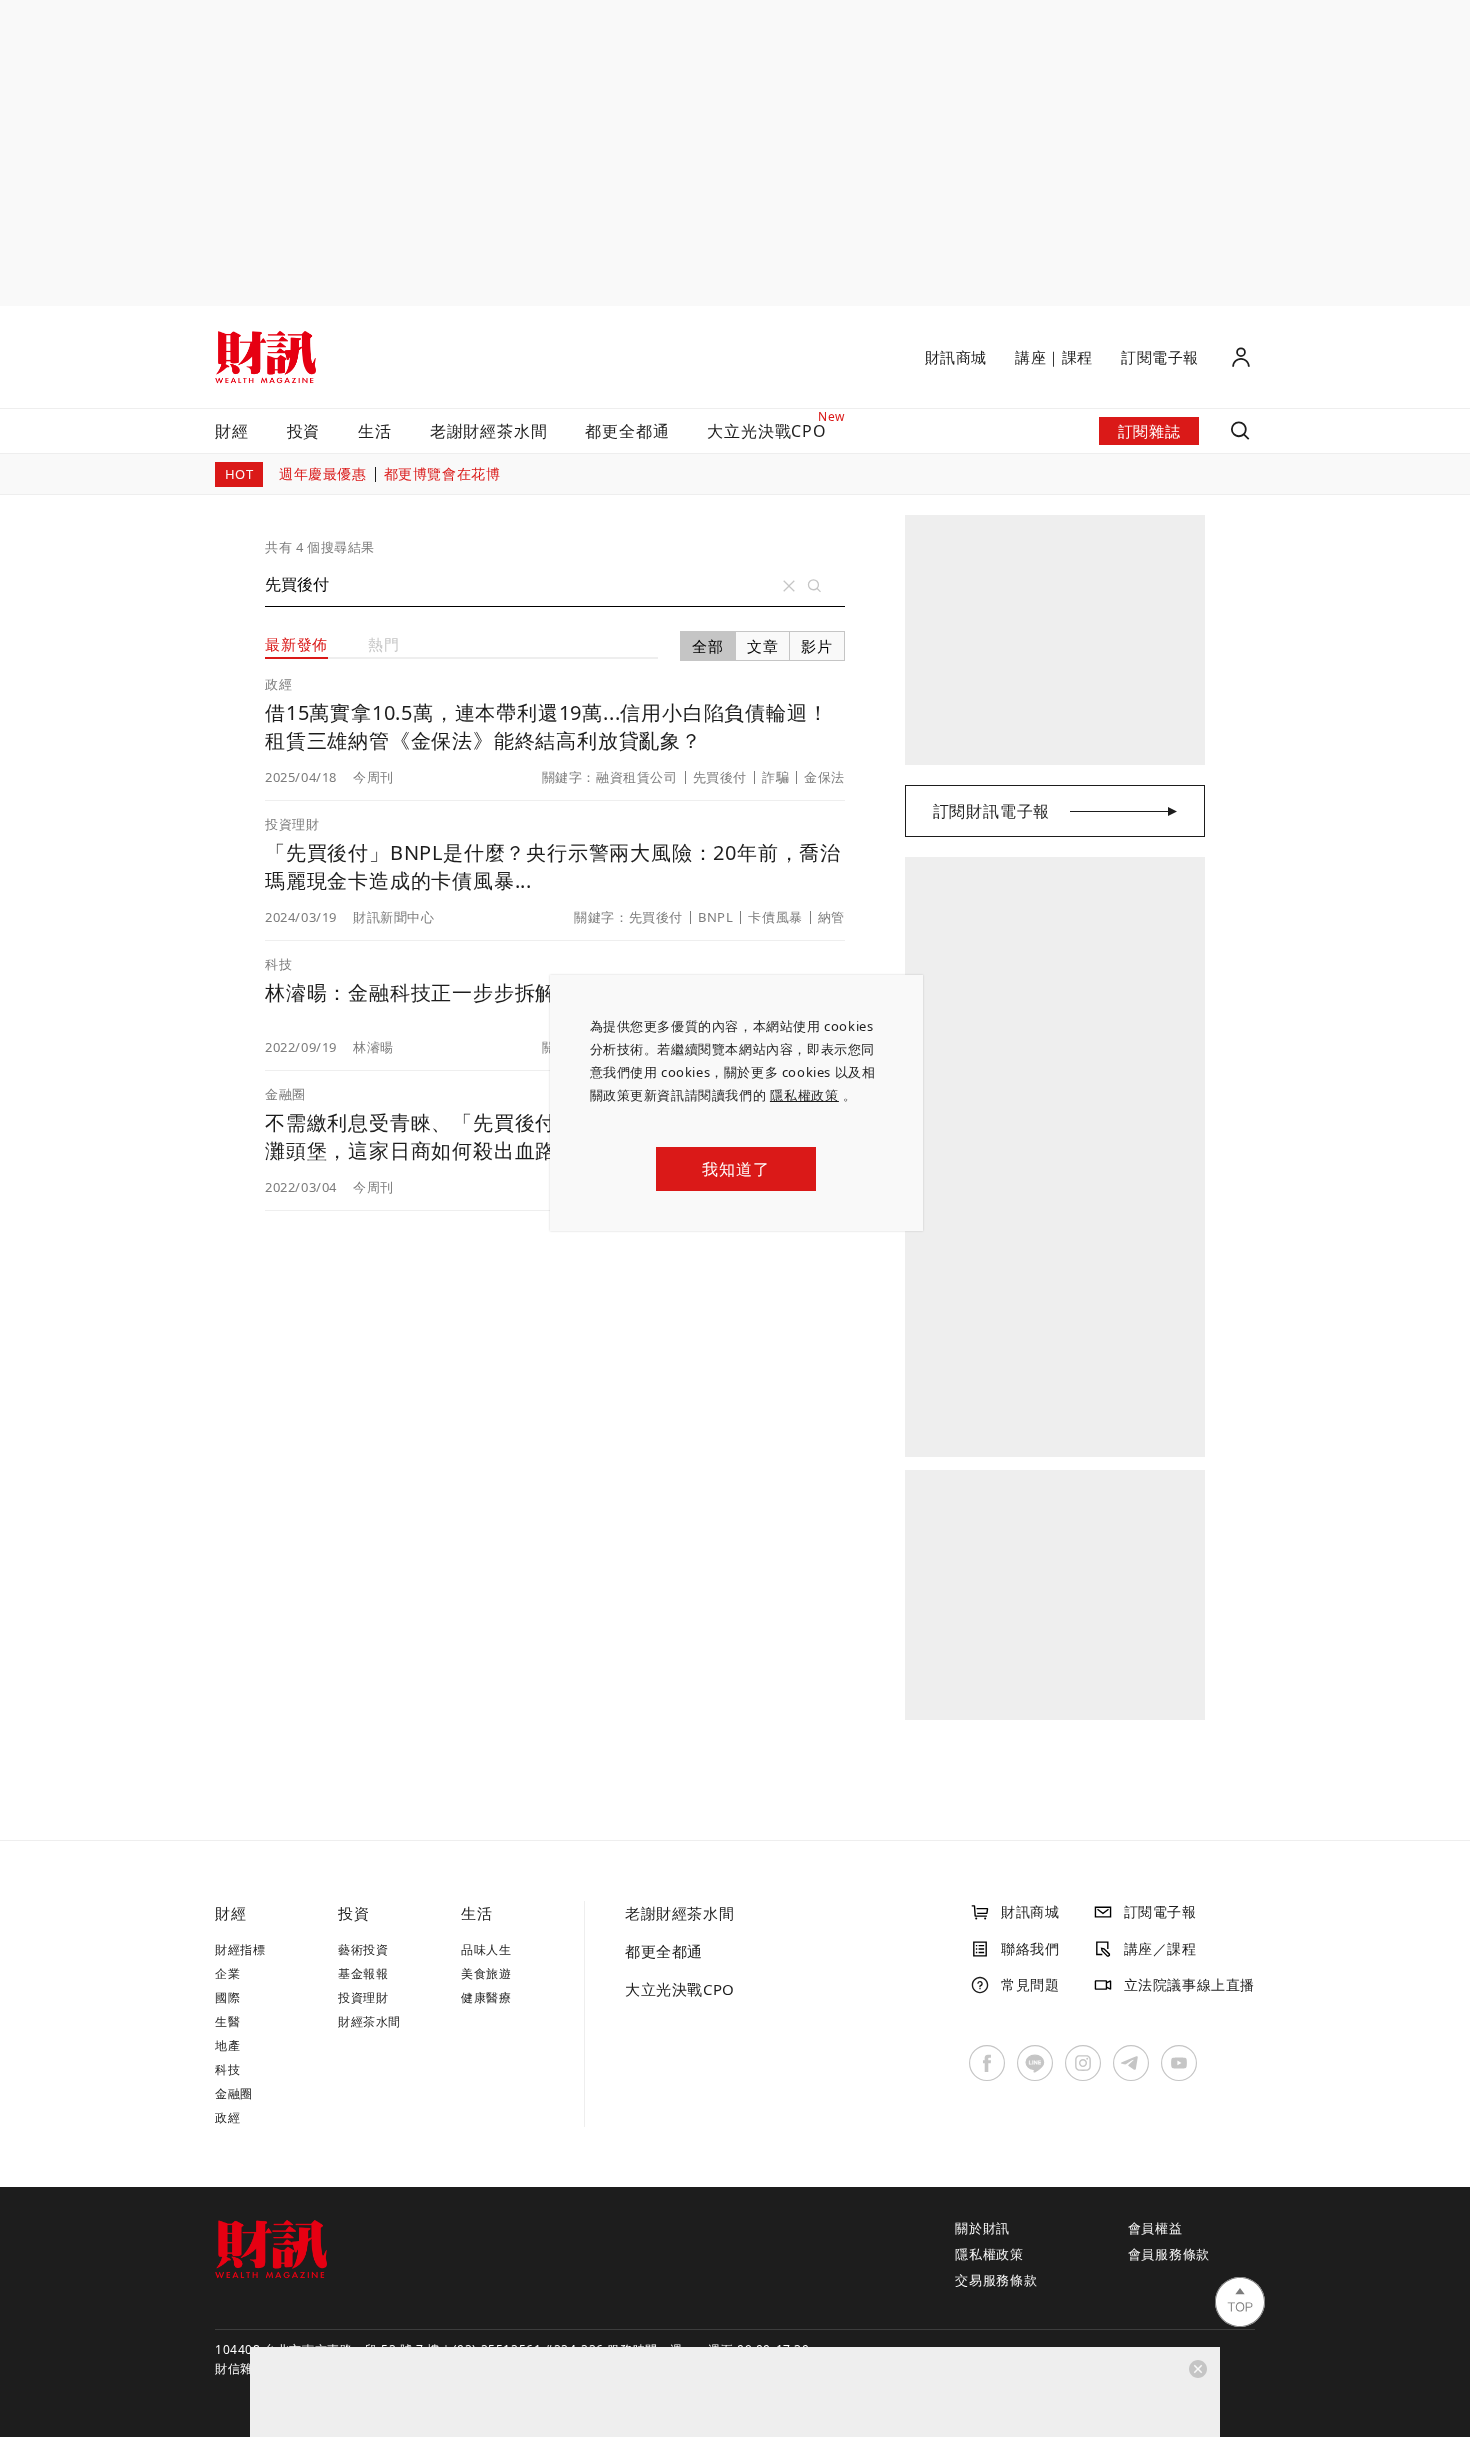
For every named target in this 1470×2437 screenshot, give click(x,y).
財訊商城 (956, 357)
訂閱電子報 (1160, 357)
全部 (708, 646)
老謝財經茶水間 (489, 431)
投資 (304, 431)
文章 (763, 646)
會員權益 (1155, 2228)
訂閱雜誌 (1149, 431)
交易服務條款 (996, 2280)
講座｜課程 (1054, 357)
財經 (232, 431)
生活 (375, 431)
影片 (817, 646)
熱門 (384, 644)
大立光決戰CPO (680, 1989)
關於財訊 (982, 2228)
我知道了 (735, 1169)
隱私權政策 (804, 1095)
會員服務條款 (1169, 2254)
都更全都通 (627, 431)
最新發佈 (296, 644)
